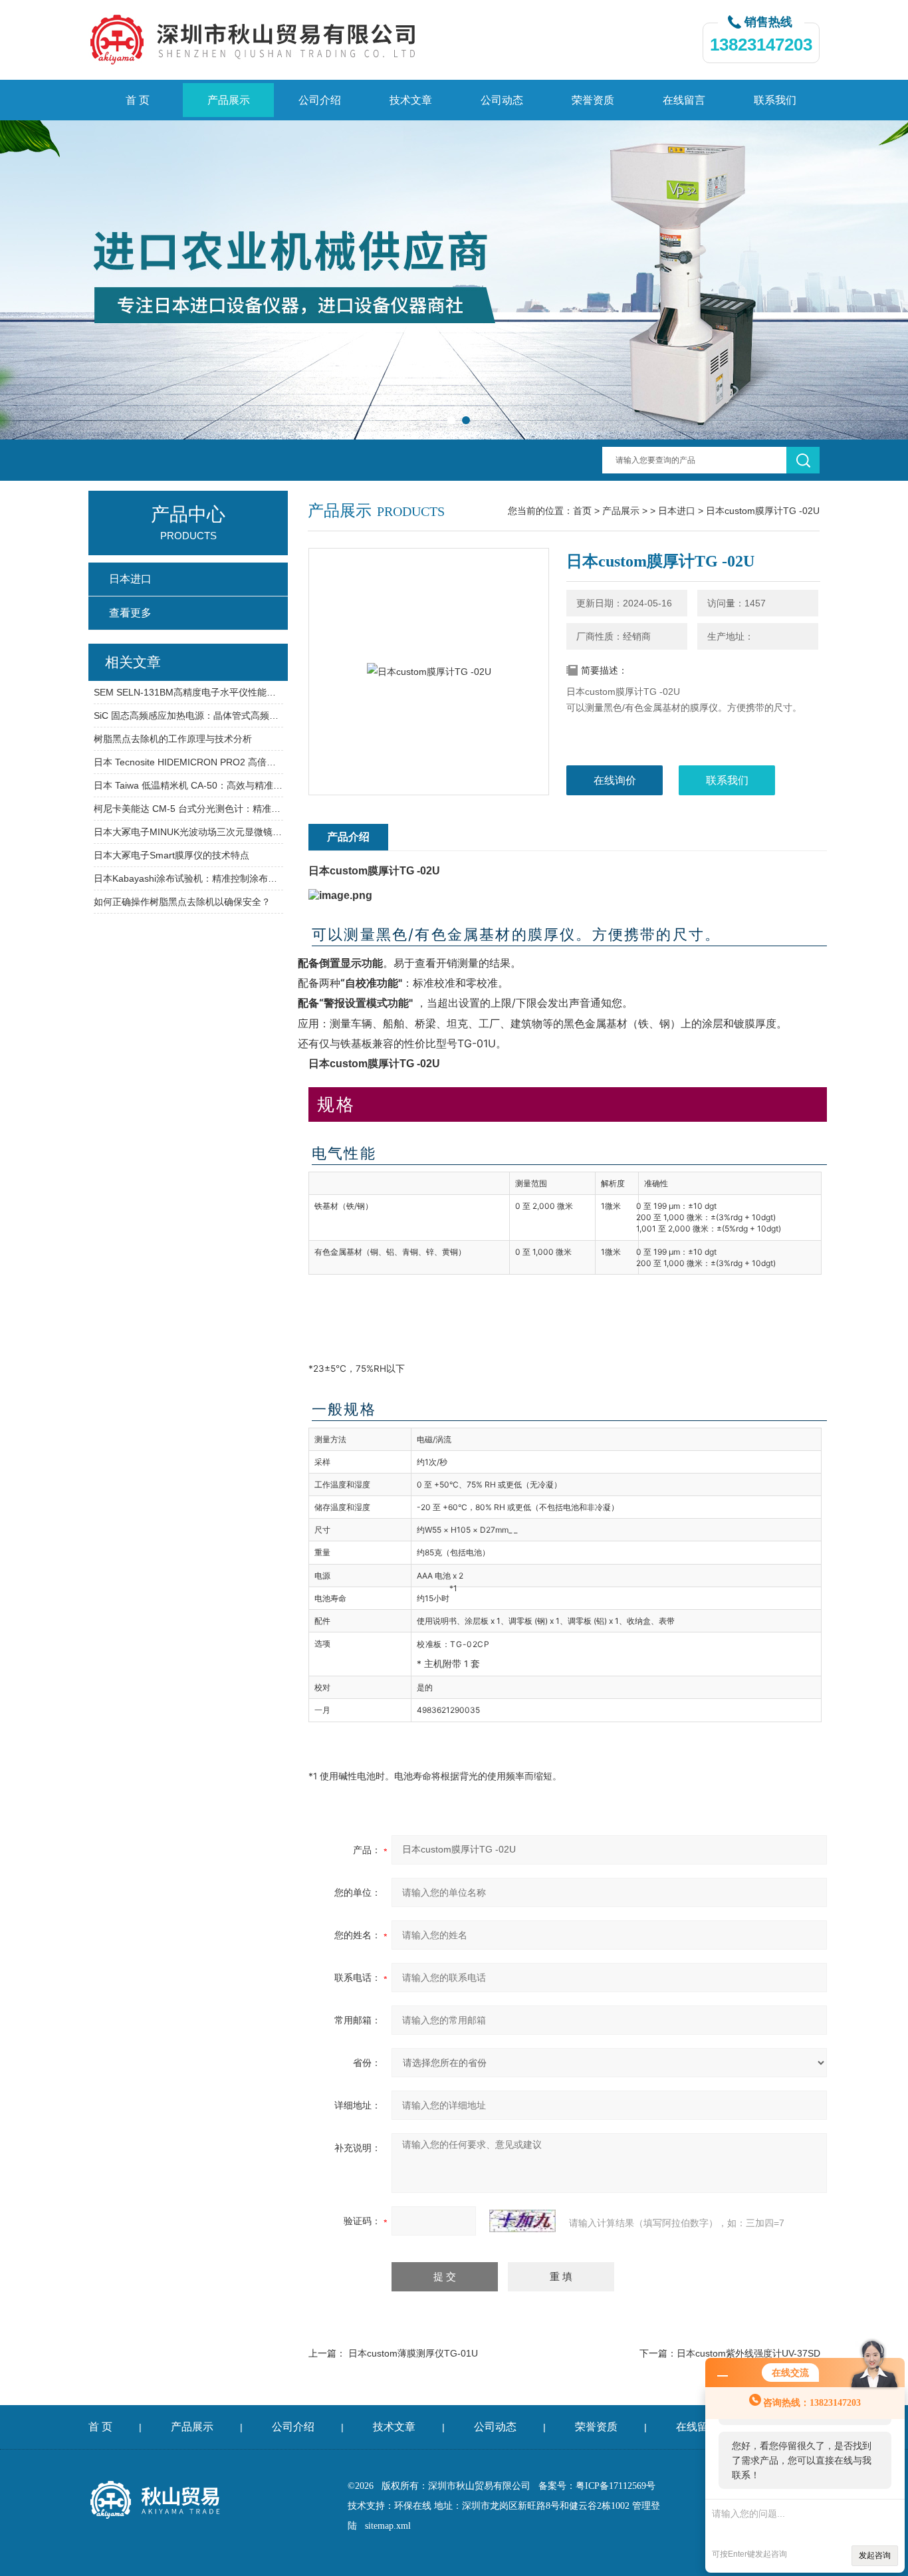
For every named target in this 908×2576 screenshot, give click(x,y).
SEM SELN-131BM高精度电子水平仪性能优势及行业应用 (188, 692)
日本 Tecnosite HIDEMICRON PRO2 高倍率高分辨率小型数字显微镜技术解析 (188, 762)
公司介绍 (320, 100)
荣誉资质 (593, 100)
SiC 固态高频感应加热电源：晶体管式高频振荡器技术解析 (188, 715)
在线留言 (684, 100)
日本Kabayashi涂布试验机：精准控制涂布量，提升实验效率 (188, 878)
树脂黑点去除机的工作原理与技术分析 (173, 739)
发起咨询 (875, 2555)
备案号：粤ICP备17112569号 (597, 2486)
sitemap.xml (388, 2526)
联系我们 (775, 100)
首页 (582, 511)
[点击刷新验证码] (522, 2221)
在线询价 (615, 780)
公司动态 (502, 100)
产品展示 (229, 100)
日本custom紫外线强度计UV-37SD (748, 2353)
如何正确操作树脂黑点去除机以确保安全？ (182, 902)
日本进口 (677, 511)
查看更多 (130, 613)
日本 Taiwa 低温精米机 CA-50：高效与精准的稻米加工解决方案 (188, 785)
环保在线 (413, 2506)
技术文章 (411, 100)
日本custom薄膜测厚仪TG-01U (413, 2353)
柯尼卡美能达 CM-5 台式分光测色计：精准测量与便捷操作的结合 (188, 809)
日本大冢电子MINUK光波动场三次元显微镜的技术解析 (188, 832)
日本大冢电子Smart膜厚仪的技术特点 (171, 855)
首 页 (138, 100)
